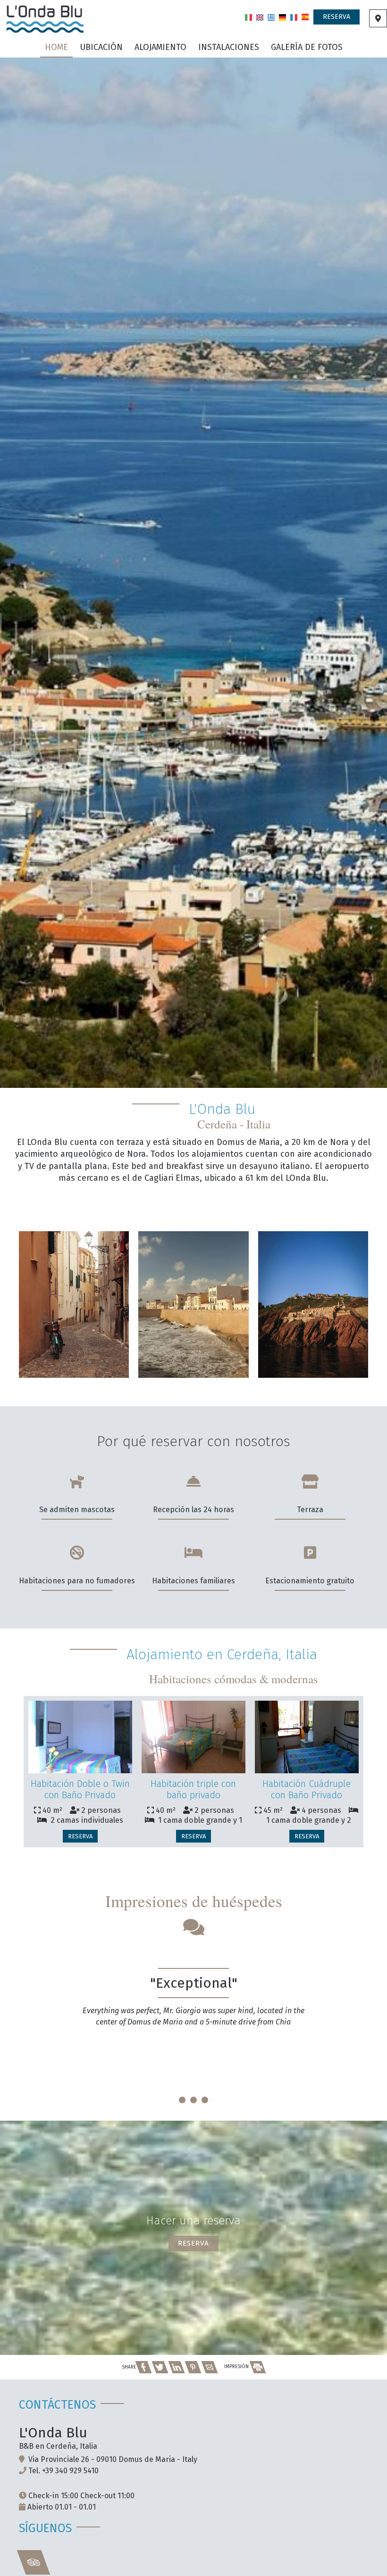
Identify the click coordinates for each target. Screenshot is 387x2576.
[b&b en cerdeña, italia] (45, 18)
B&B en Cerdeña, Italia (58, 2446)
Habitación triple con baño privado (193, 1789)
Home (56, 47)
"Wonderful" (193, 1983)
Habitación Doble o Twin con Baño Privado (80, 1789)
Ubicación (101, 47)
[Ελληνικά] (271, 16)
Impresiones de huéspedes (194, 1901)
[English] (260, 16)
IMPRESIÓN (237, 2367)
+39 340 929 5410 (70, 2471)
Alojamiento (160, 47)
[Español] (305, 16)
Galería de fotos (307, 47)
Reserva (337, 17)
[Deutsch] (282, 16)
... (193, 2087)
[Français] (294, 16)
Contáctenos (57, 2405)
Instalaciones (229, 47)
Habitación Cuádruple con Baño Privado (307, 1789)
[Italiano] (248, 16)
